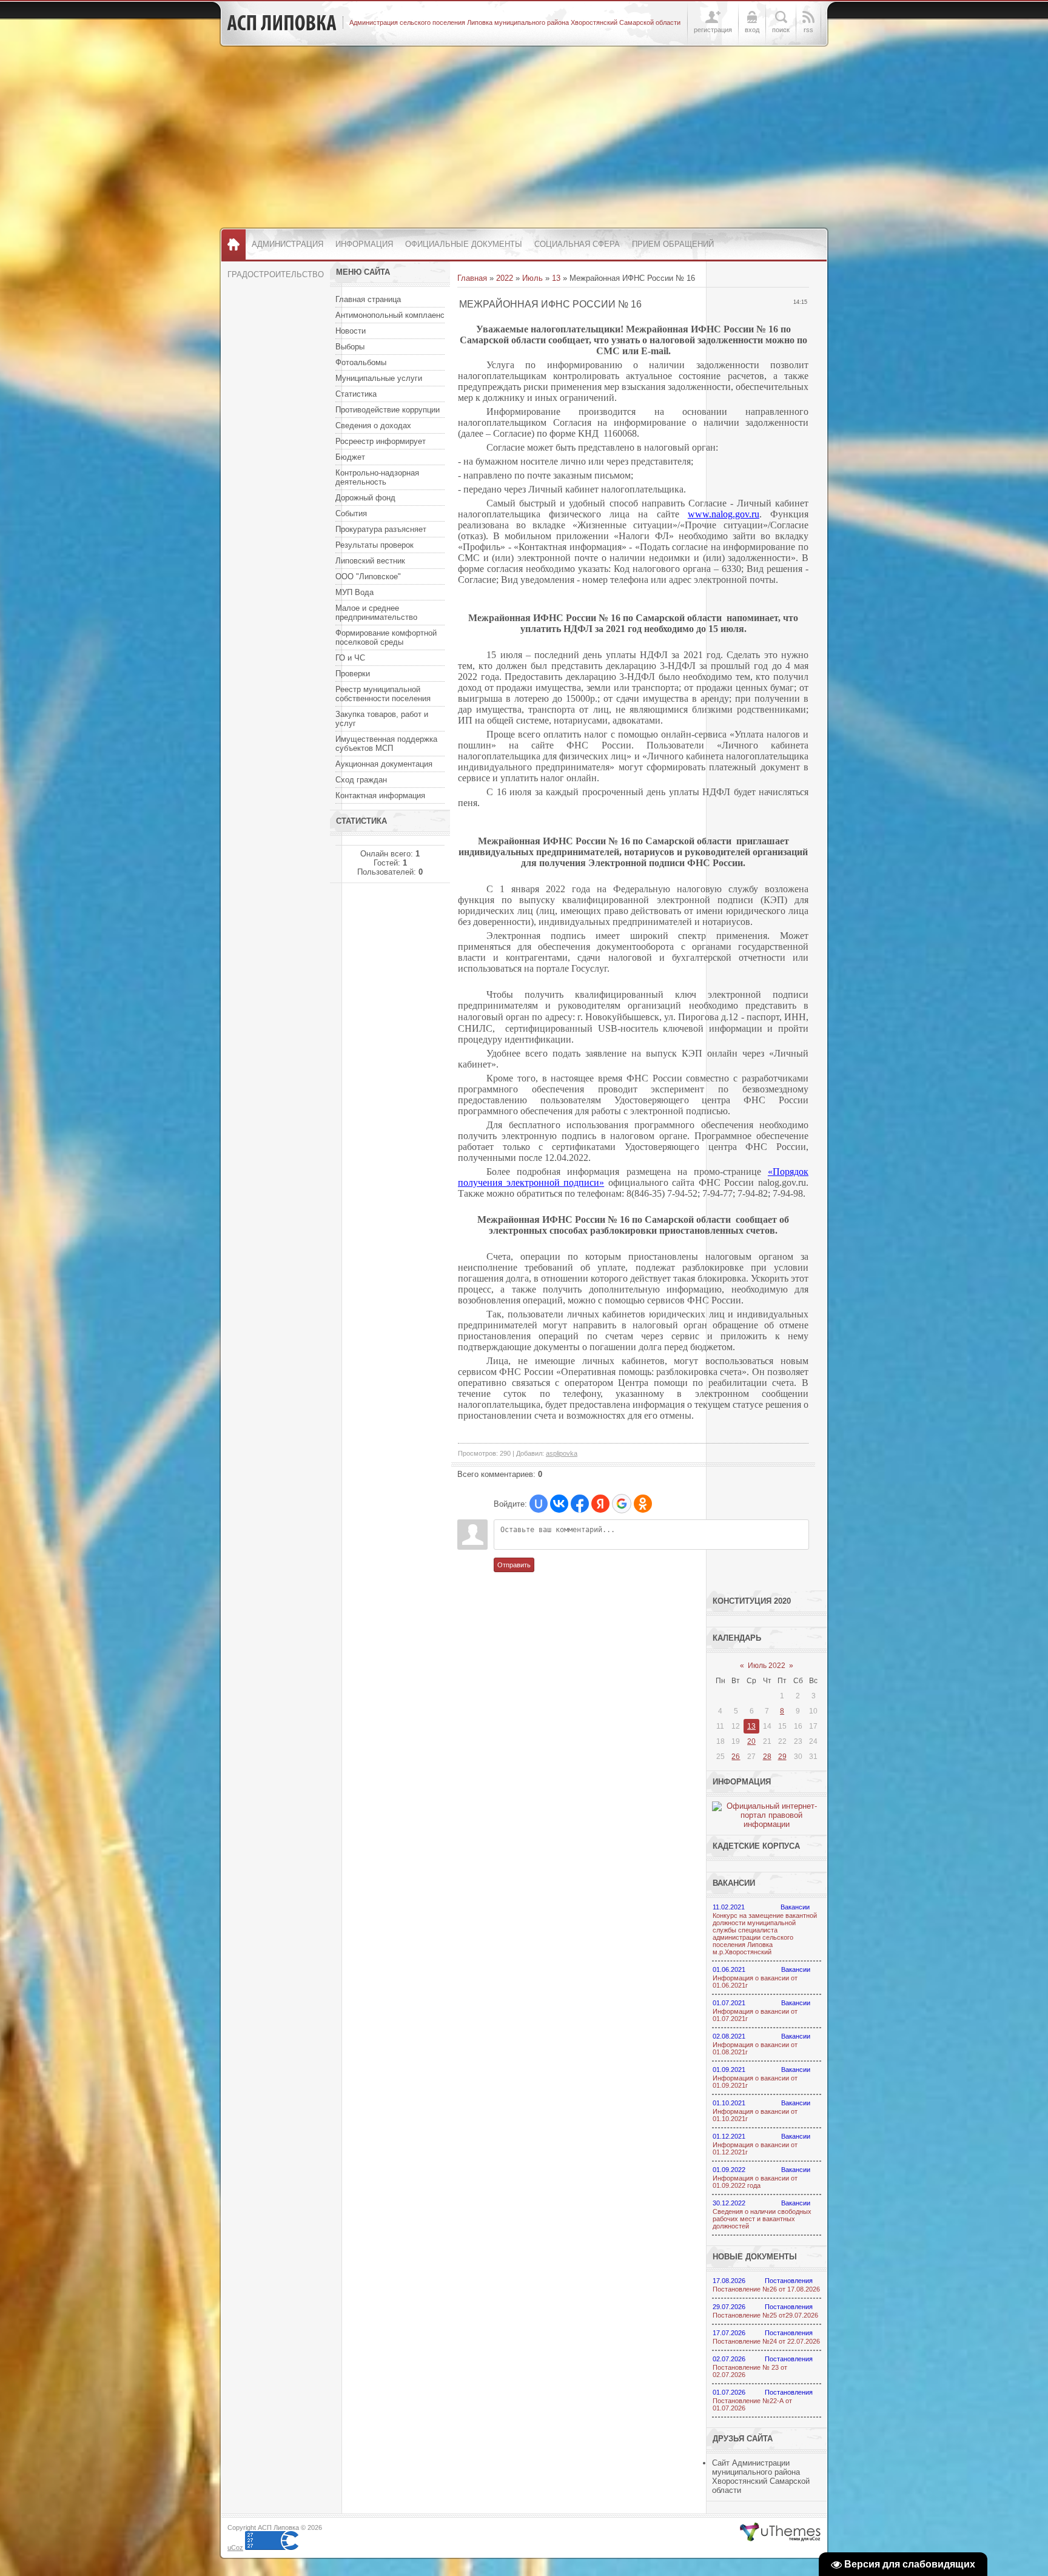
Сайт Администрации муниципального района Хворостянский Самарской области (761, 2477)
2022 (505, 278)
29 (782, 1757)
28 (767, 1757)
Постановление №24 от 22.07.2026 (766, 2341)
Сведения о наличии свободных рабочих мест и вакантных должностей (762, 2219)
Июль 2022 (767, 1666)
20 (751, 1741)
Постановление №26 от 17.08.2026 (766, 2289)
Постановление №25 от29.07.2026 (765, 2315)
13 (556, 278)
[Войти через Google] (622, 1504)
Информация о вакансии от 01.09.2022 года (755, 2182)
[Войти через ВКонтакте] (559, 1504)
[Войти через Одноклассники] (643, 1504)
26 (736, 1757)
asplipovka (562, 1453)
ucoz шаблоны (780, 2532)
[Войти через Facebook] (580, 1504)
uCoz (235, 2547)
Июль (532, 278)
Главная (472, 278)
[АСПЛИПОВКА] (282, 23)
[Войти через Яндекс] (600, 1504)
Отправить (514, 1565)
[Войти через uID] (539, 1504)
